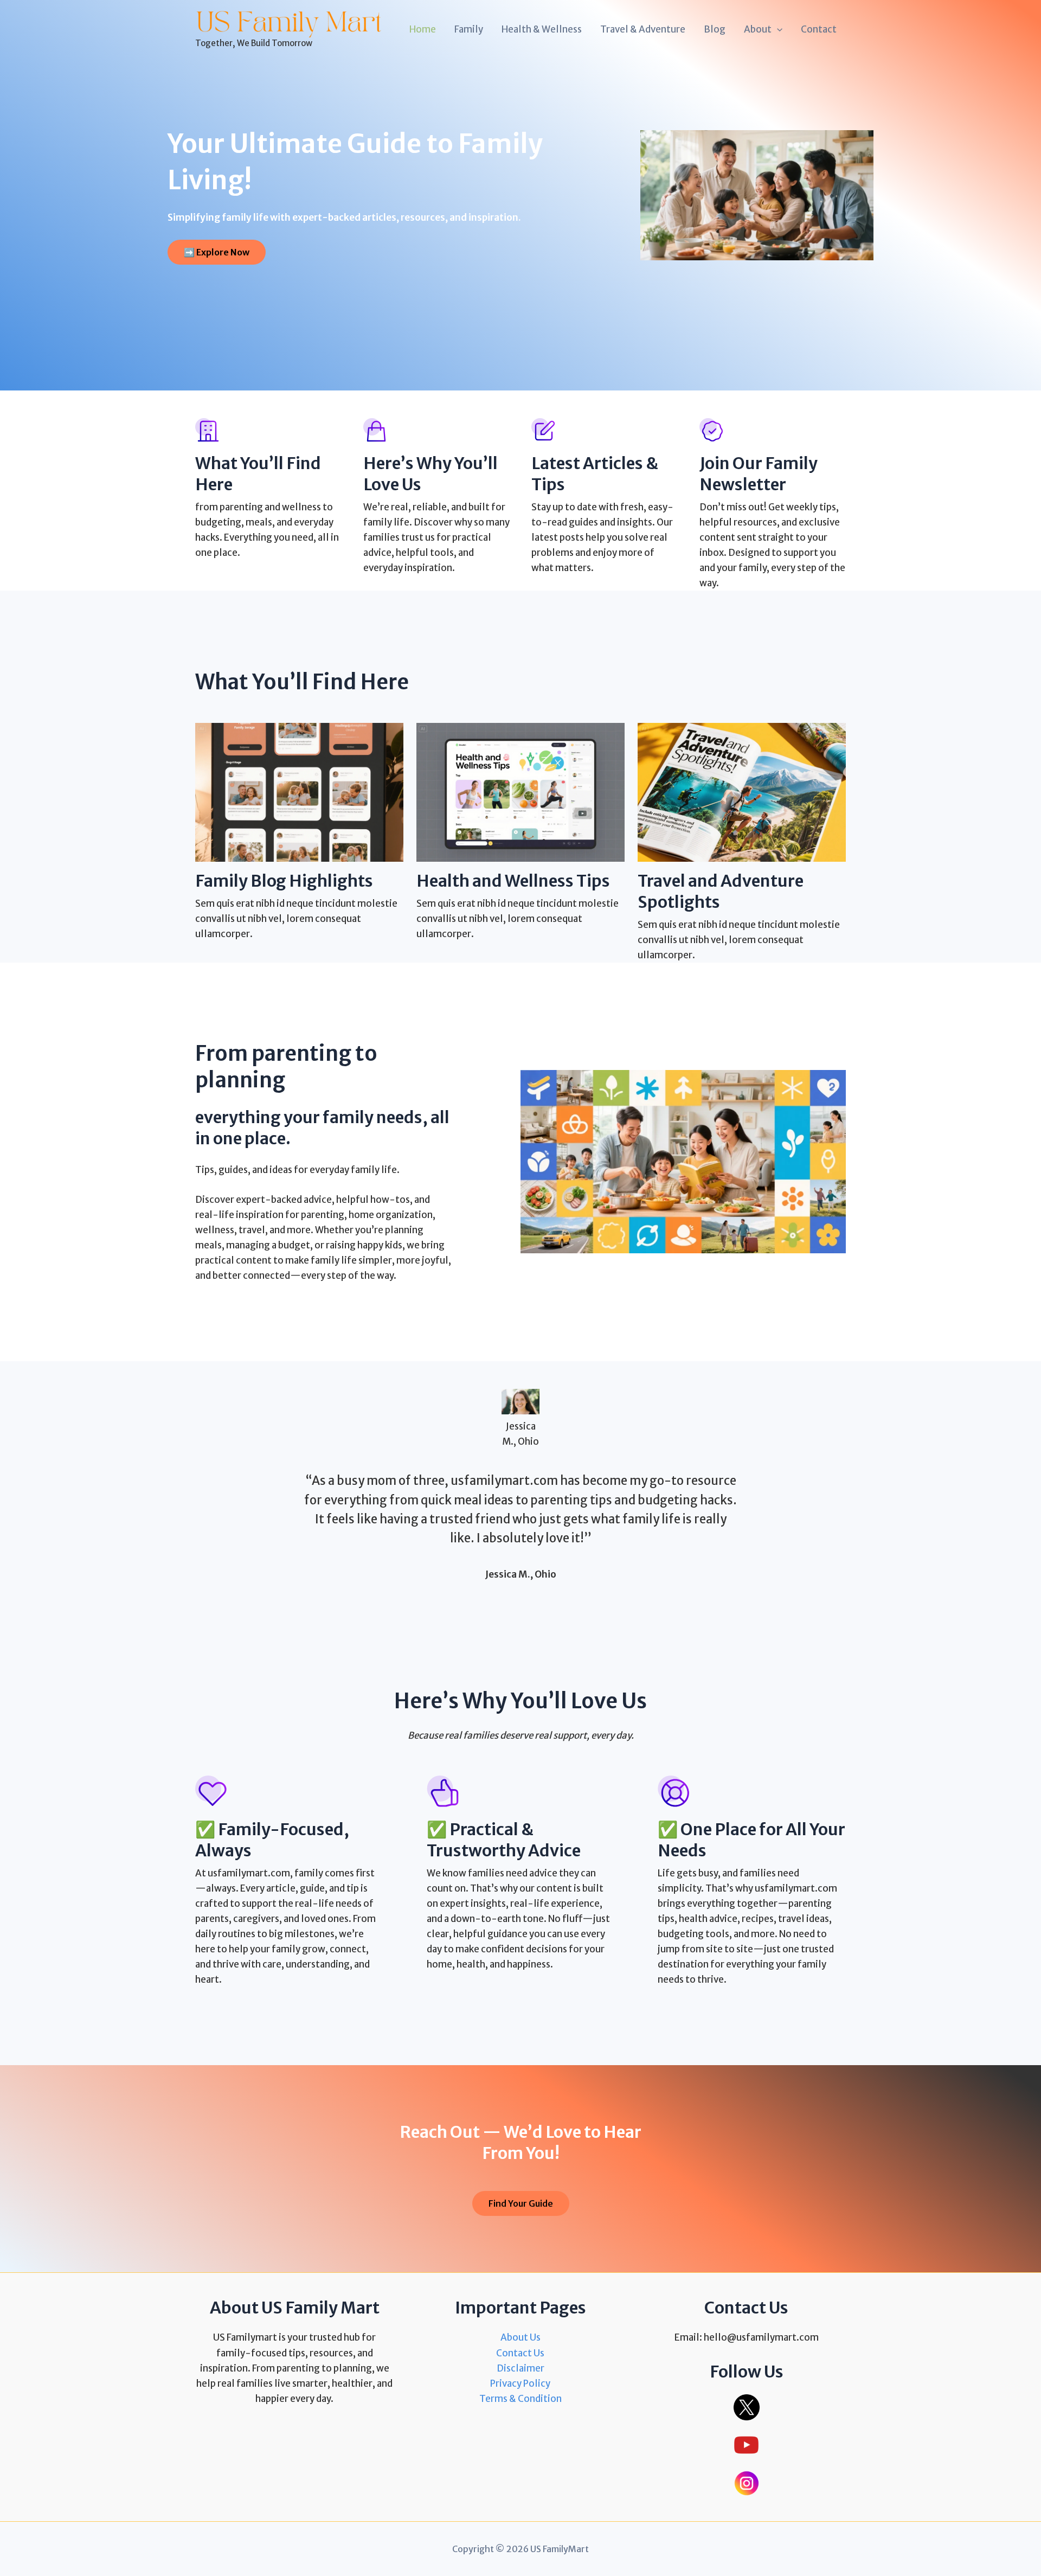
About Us (520, 2337)
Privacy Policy (520, 2383)
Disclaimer (520, 2368)
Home (423, 29)
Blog (715, 29)
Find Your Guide (521, 2203)
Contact (819, 29)
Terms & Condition (520, 2399)
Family (469, 29)
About (758, 29)
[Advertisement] (520, 140)
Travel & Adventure (643, 29)
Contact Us (520, 2353)
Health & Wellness (542, 29)
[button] (777, 29)
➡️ (217, 252)
